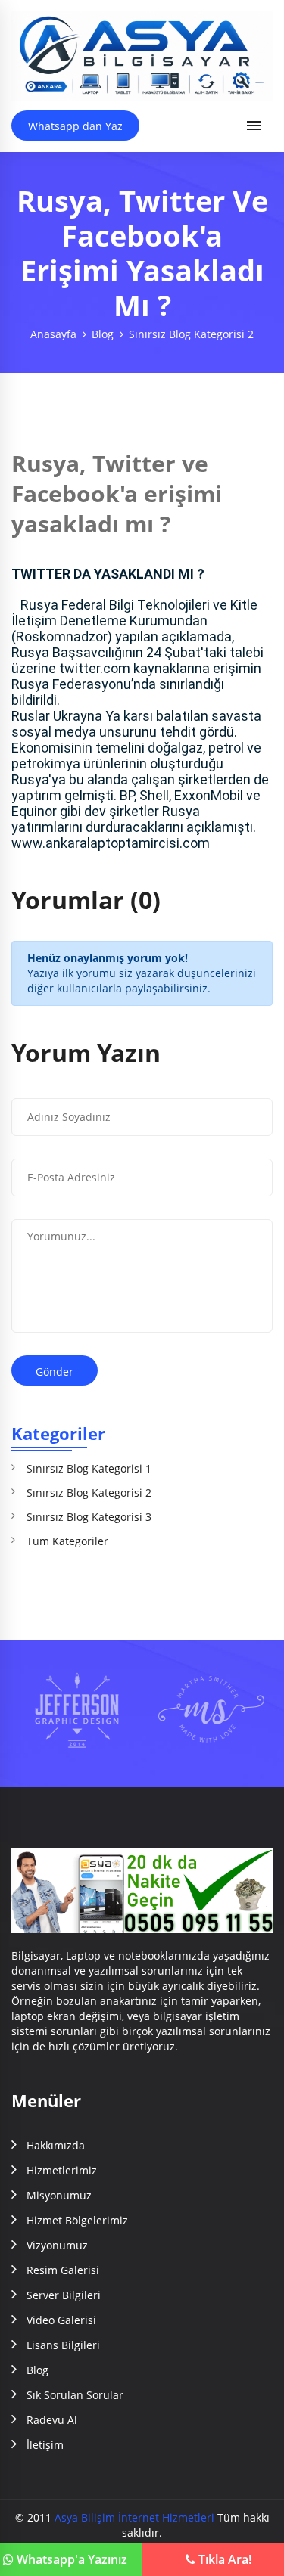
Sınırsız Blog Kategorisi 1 (89, 1468)
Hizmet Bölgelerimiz (77, 2220)
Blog (103, 334)
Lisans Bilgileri (63, 2345)
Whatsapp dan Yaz (75, 126)
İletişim (45, 2445)
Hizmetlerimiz (62, 2170)
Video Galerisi (61, 2320)
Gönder (55, 1372)
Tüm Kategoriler (67, 1541)
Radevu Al (52, 2420)
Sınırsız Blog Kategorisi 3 (89, 1517)
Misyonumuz (59, 2195)
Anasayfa (53, 334)
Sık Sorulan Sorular (75, 2395)
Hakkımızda (56, 2145)
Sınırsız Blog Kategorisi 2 (191, 334)
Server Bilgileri (64, 2295)
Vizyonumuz (57, 2245)
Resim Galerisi (63, 2270)
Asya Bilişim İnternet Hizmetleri (134, 2517)
